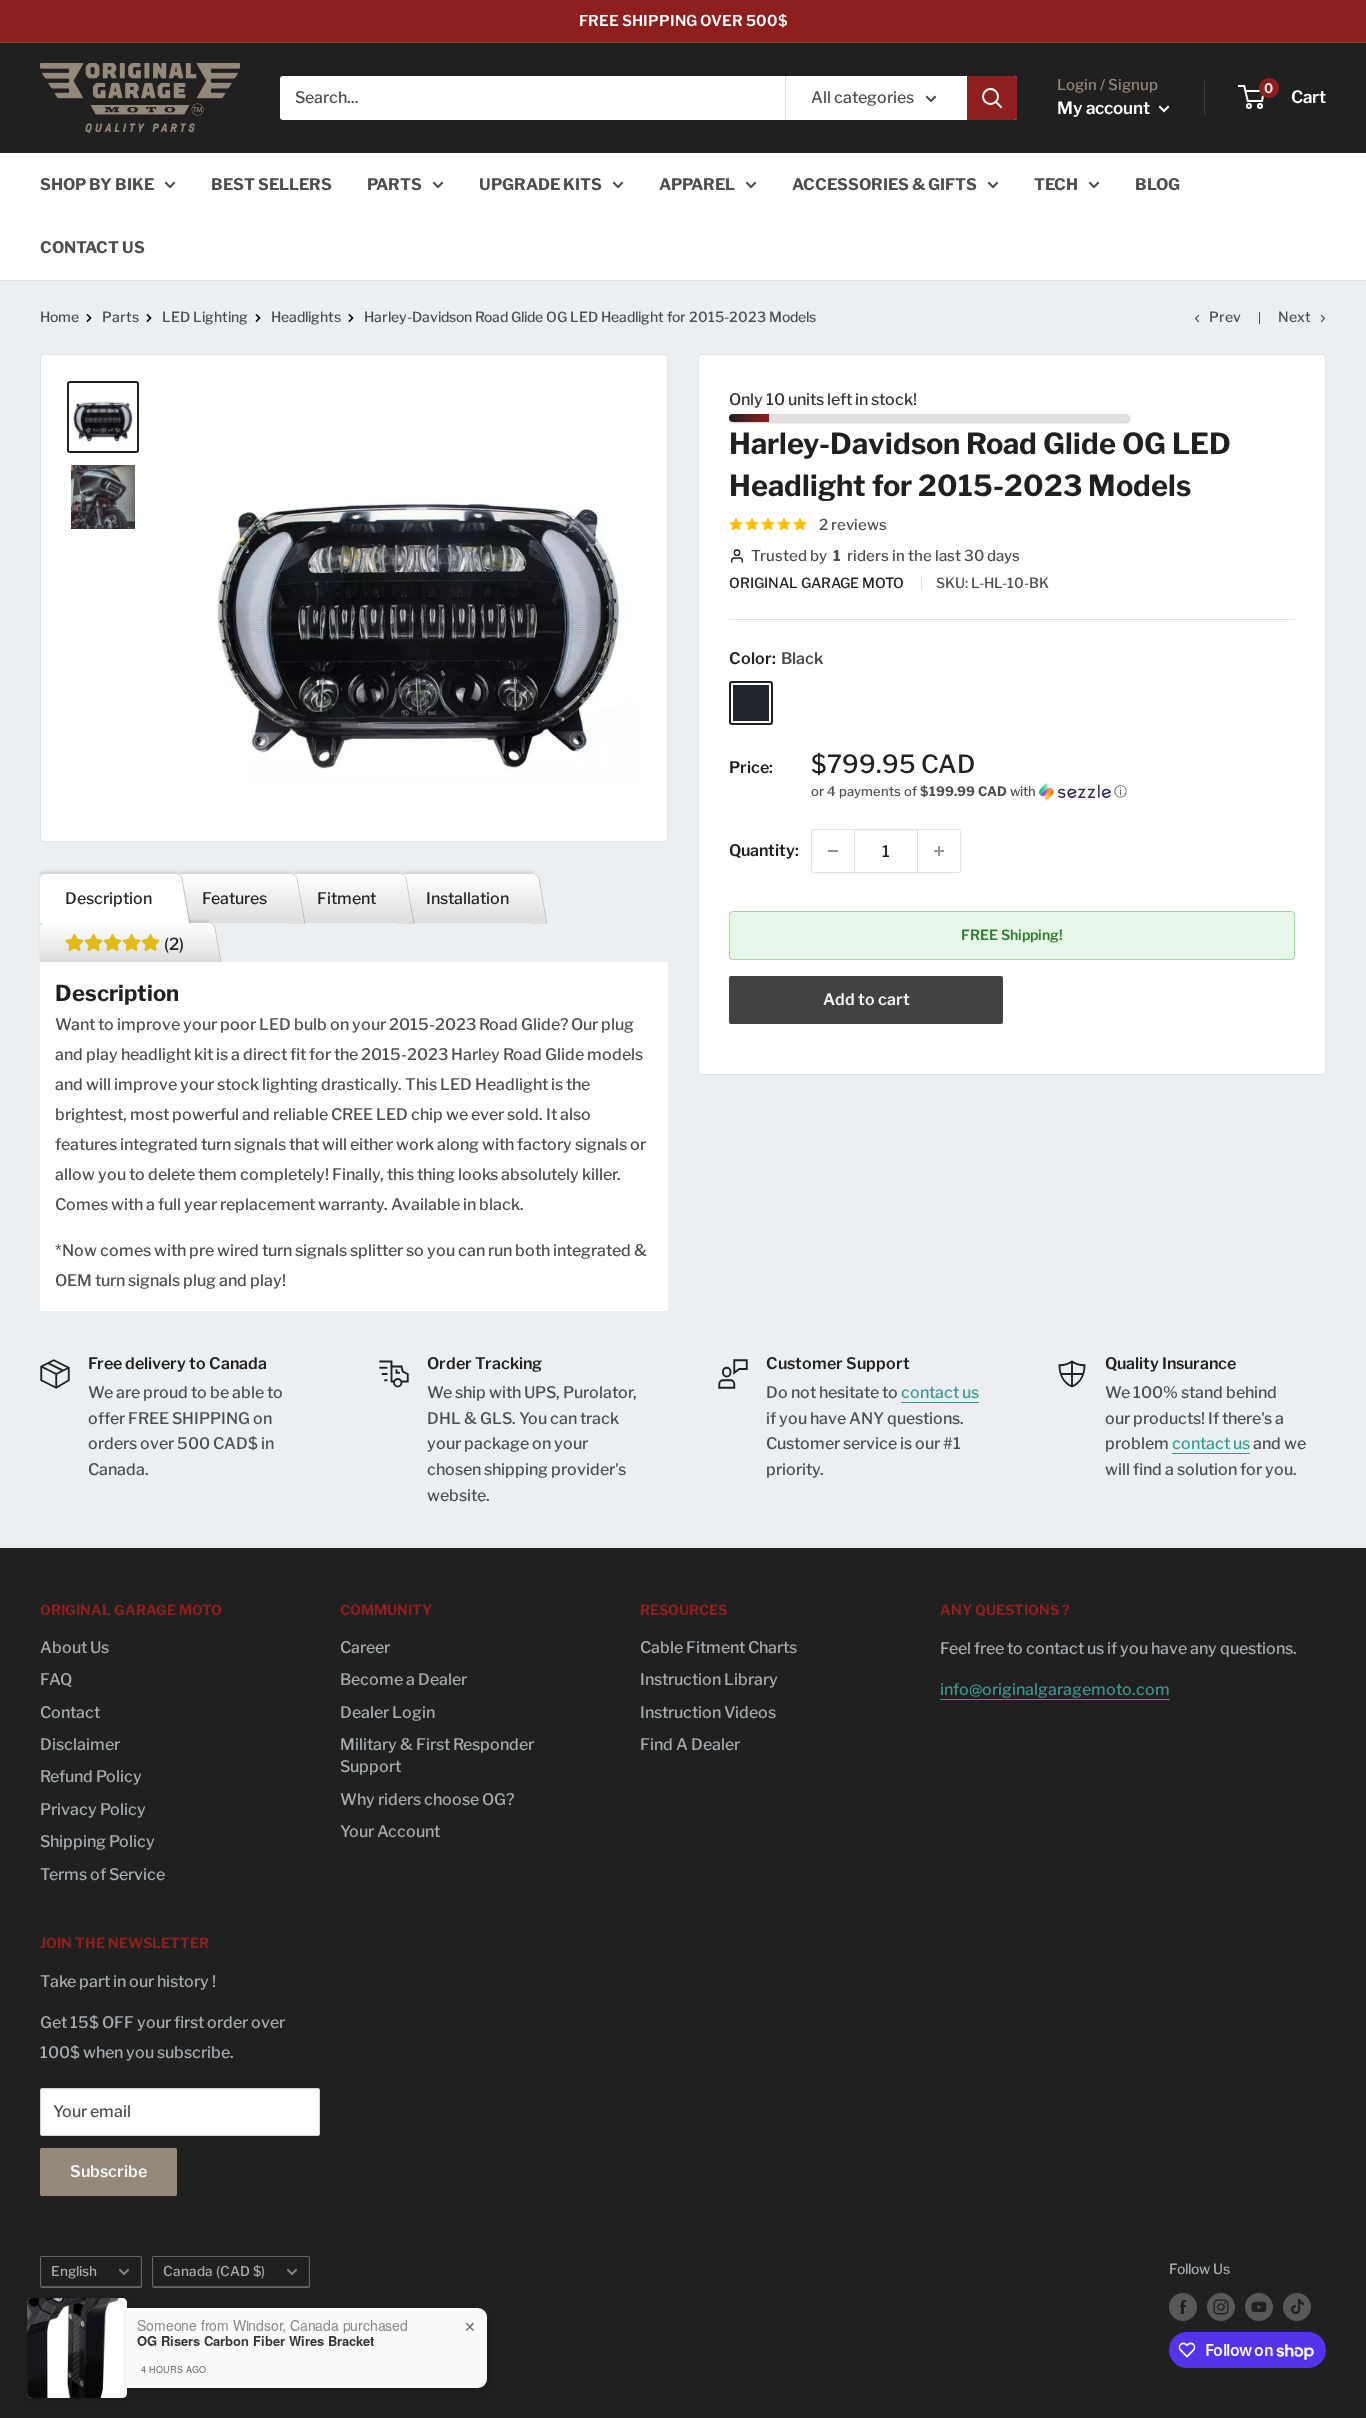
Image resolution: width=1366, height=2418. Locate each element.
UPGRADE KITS (540, 184)
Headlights (306, 316)
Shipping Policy (97, 1841)
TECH (1056, 184)
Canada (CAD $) (214, 2271)
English (74, 2271)
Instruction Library (709, 1679)
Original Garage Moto (818, 582)
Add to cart (866, 999)
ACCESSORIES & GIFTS (884, 184)
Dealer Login (387, 1712)
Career (365, 1647)
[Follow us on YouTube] (1259, 2307)
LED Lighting (205, 316)
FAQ (56, 1679)
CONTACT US (92, 247)
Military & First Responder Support (437, 1755)
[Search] (992, 98)
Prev (1225, 316)
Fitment (346, 898)
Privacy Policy (93, 1809)
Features (234, 898)
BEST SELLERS (271, 184)
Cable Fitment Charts (718, 1647)
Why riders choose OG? (427, 1799)
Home (59, 316)
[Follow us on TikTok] (1297, 2307)
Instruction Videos (708, 1712)
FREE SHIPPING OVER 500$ (683, 21)
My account (1105, 108)
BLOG (1157, 184)
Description (108, 898)
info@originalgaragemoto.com (1055, 1689)
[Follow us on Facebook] (1183, 2307)
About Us (74, 1647)
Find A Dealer (690, 1744)
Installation (467, 898)
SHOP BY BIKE (97, 184)
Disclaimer (80, 1744)
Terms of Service (102, 1874)
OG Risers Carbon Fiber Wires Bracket (255, 2341)
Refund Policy (91, 1776)
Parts (120, 316)
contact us (940, 1392)
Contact (70, 1712)
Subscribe (108, 2171)
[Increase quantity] (939, 851)
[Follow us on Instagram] (1221, 2307)
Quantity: (764, 851)
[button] (1053, 791)
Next (1294, 316)
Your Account (390, 1831)
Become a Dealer (403, 1679)
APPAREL (697, 184)
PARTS (394, 184)
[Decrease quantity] (833, 851)
